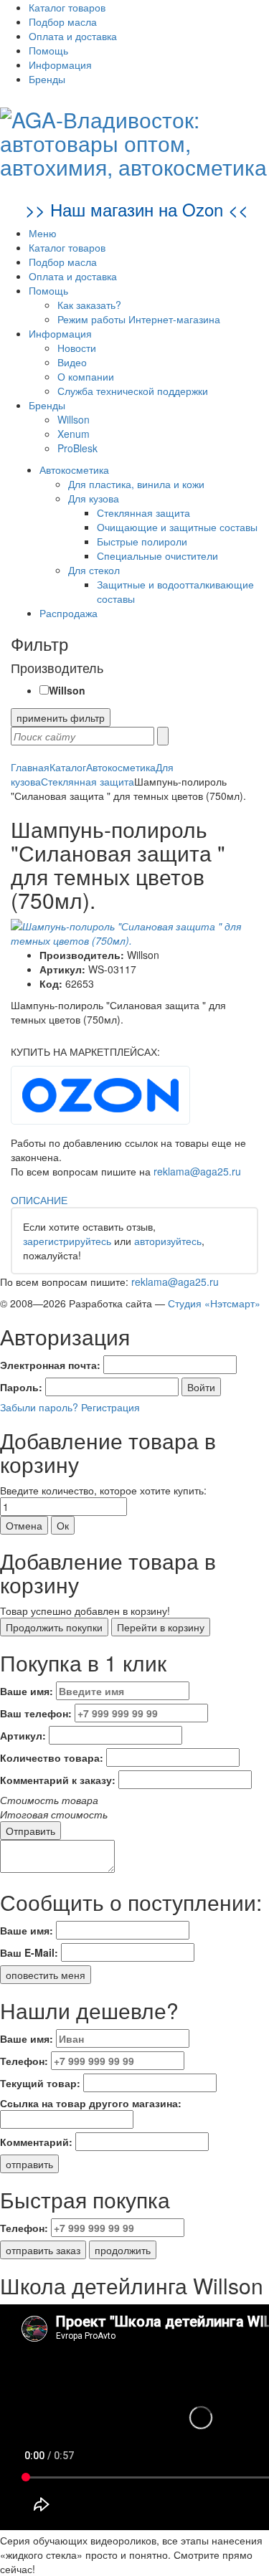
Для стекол (94, 570)
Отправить (30, 1831)
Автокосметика (74, 469)
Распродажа (69, 613)
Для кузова (94, 498)
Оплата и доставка (73, 36)
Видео (72, 362)
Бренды (47, 79)
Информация (60, 65)
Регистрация (110, 1407)
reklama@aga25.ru (197, 1171)
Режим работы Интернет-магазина (139, 319)
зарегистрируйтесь (67, 1241)
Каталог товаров (67, 7)
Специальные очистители (157, 555)
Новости (77, 348)
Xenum (74, 434)
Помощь (48, 50)
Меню (43, 233)
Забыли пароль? (39, 1407)
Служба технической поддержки (133, 391)
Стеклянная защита (143, 512)
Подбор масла (63, 22)
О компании (86, 376)
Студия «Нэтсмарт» (214, 1303)
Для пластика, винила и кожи (136, 484)
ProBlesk (77, 448)
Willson (74, 419)
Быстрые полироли (142, 541)
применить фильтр (61, 717)
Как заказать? (89, 305)
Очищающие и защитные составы (177, 527)
